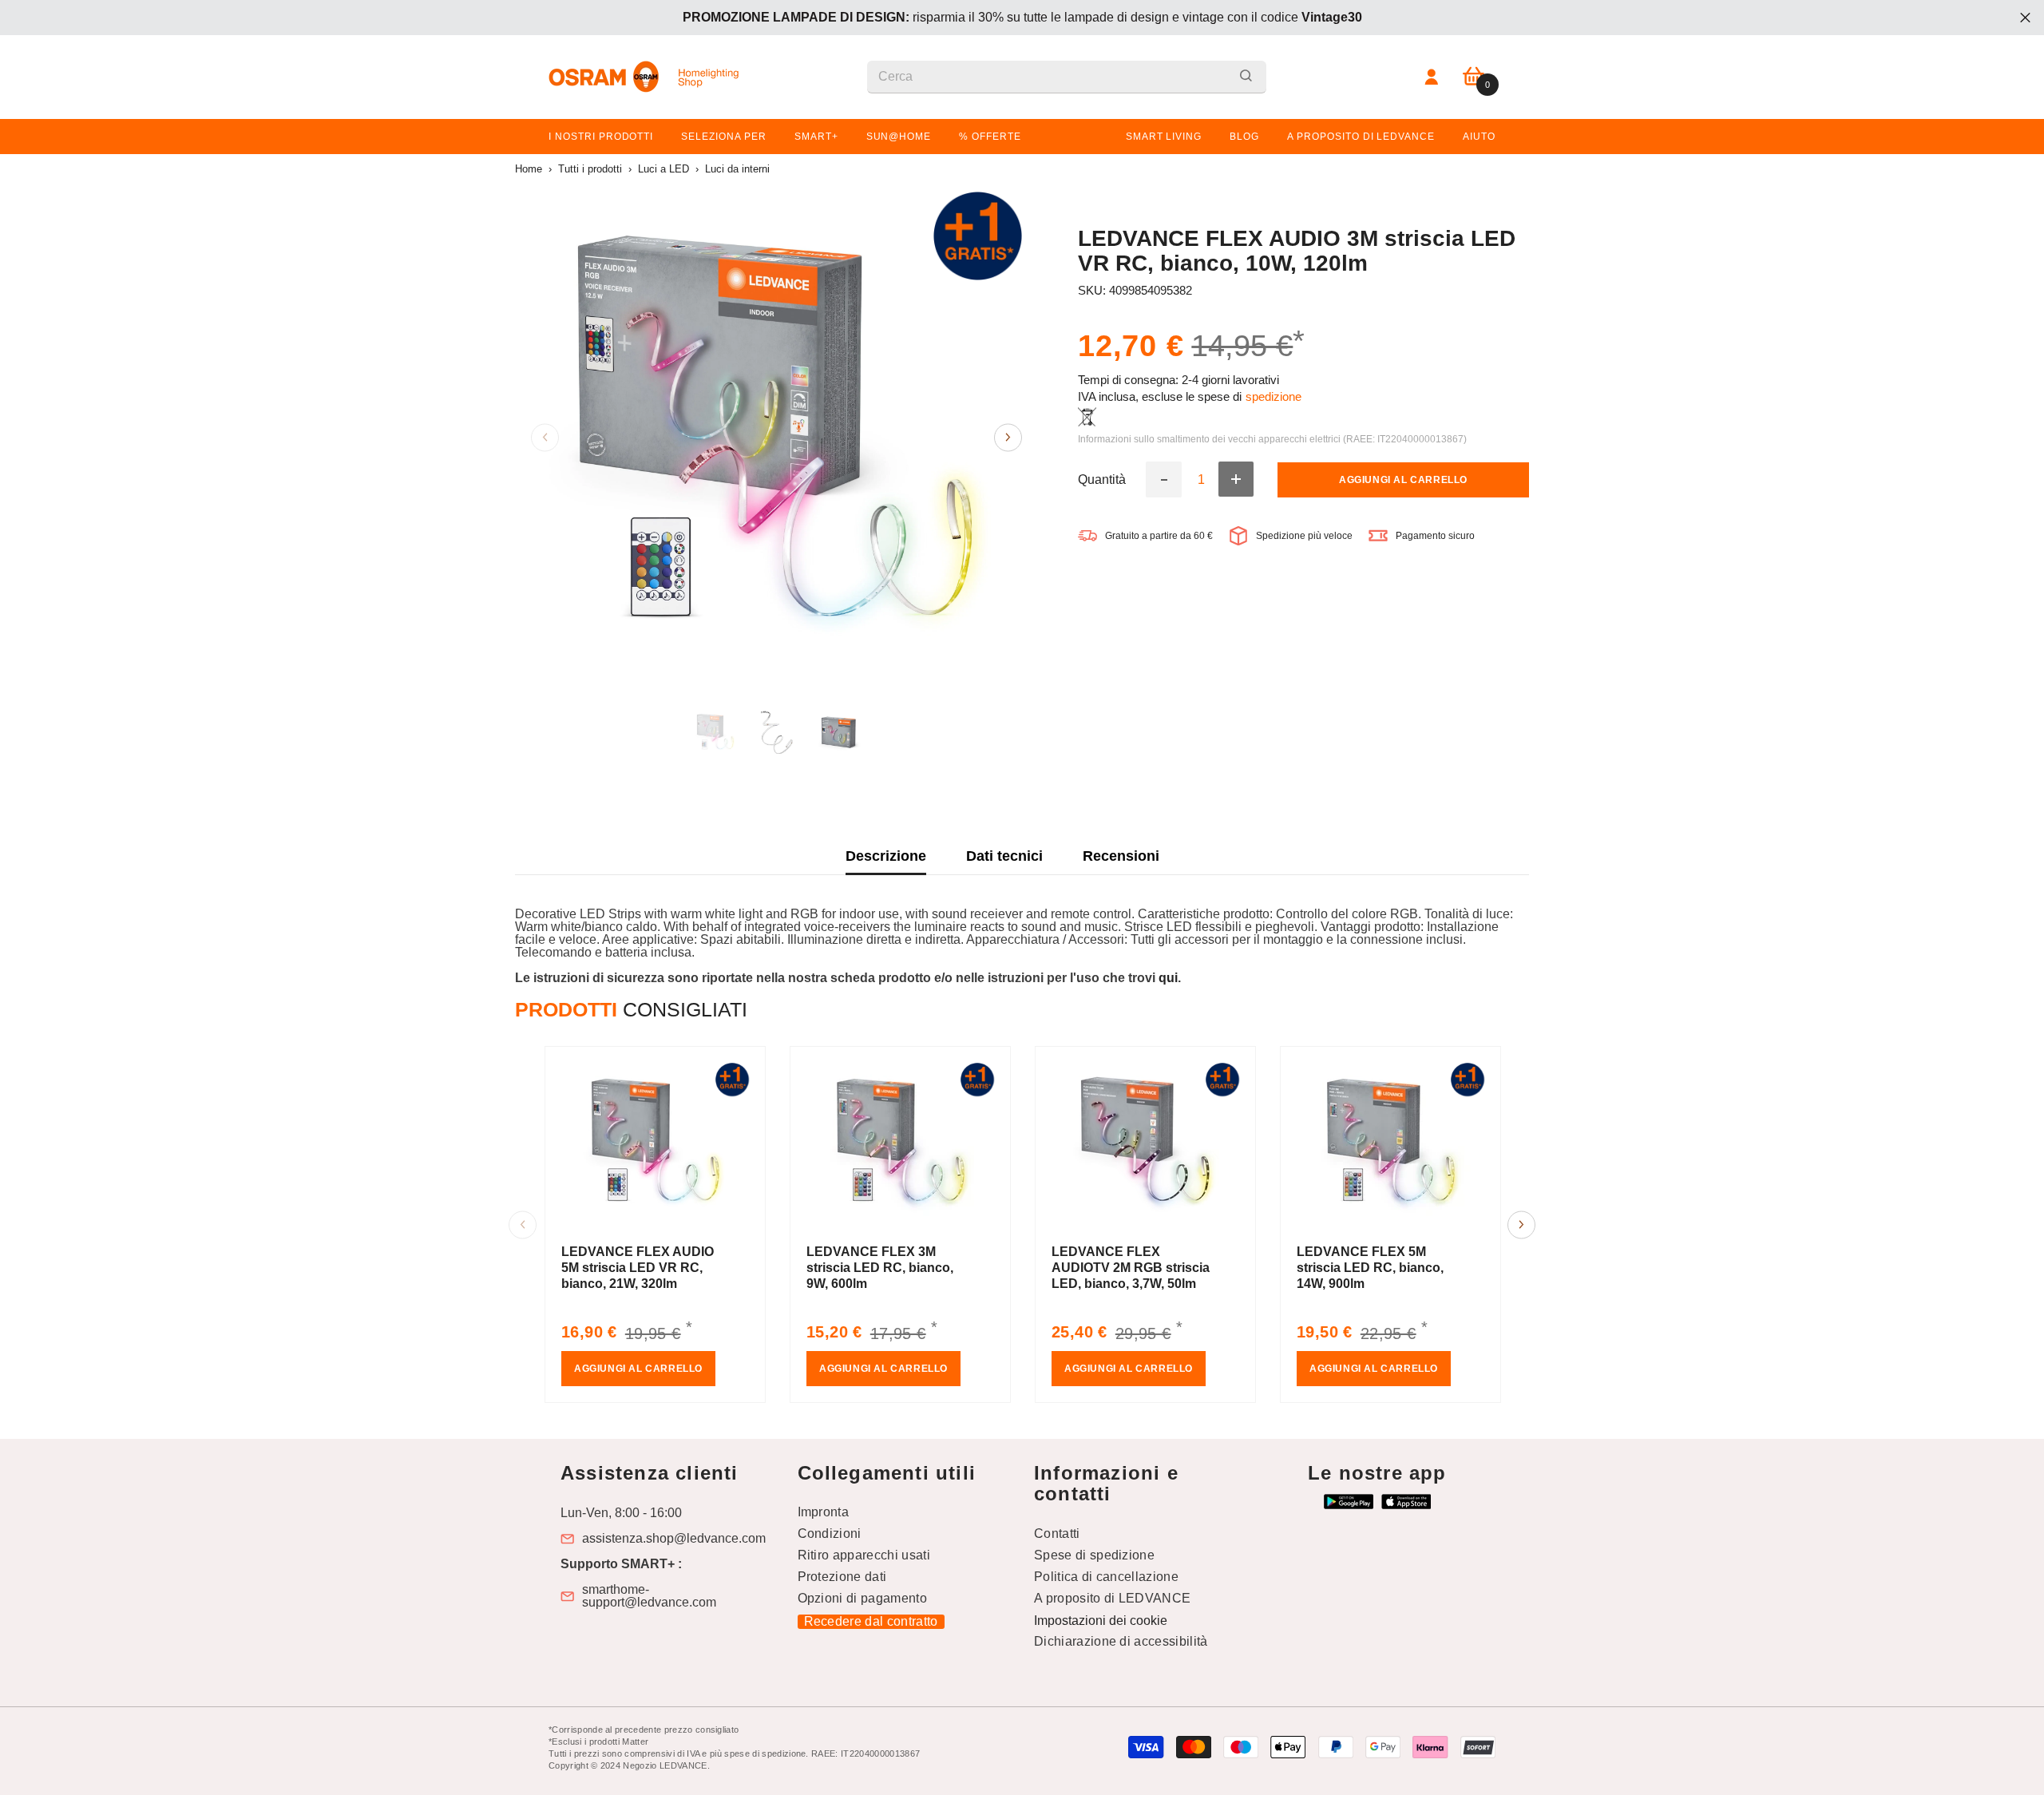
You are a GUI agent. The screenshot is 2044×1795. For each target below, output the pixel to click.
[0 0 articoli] (1474, 77)
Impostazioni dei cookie (1101, 1621)
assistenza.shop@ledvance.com (674, 1539)
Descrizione (886, 856)
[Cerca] (1067, 77)
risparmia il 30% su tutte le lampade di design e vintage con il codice (1022, 17)
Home (529, 169)
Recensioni (1121, 856)
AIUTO (1479, 137)
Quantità (1102, 480)
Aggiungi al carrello (1403, 480)
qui (1168, 978)
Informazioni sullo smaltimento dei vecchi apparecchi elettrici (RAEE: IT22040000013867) (1272, 439)
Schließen (2025, 18)
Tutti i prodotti (590, 169)
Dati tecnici (1004, 856)
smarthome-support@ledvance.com (649, 1596)
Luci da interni (737, 169)
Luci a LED (664, 169)
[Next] (1008, 437)
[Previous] (545, 437)
